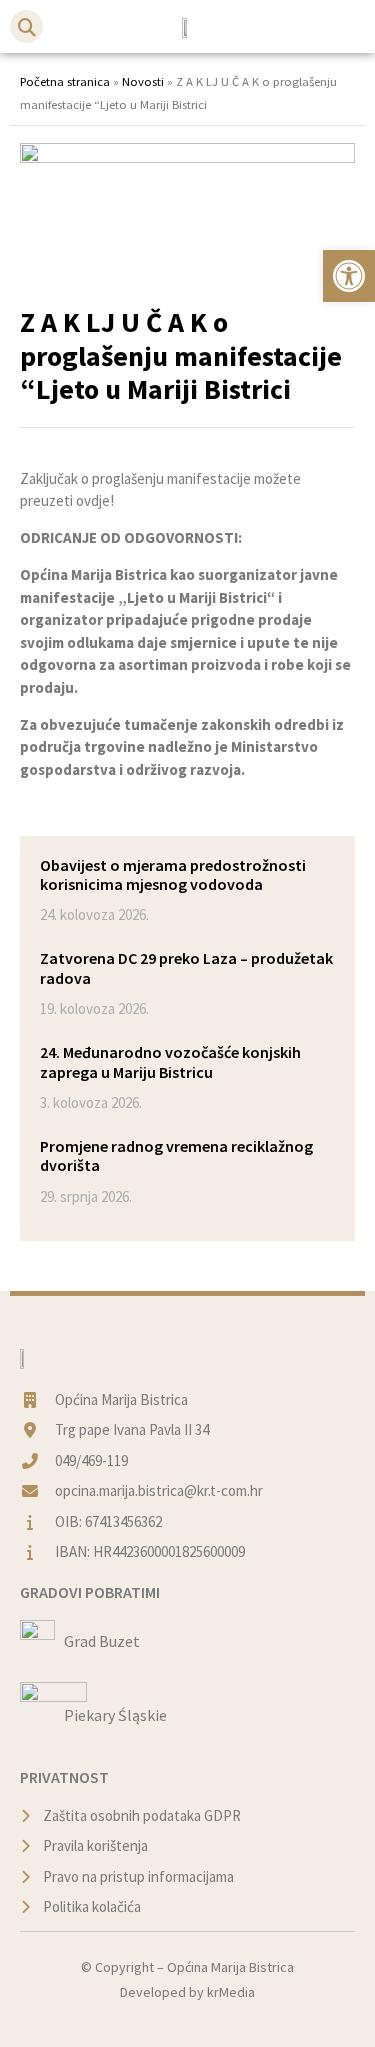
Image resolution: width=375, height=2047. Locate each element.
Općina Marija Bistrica (230, 1967)
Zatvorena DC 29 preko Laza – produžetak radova (186, 967)
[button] (26, 26)
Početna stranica (65, 81)
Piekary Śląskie (115, 1715)
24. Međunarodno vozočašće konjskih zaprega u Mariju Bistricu (170, 1061)
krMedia (231, 1992)
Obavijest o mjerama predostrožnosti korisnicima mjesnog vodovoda (173, 874)
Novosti (143, 81)
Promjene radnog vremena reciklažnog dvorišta (176, 1155)
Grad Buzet (102, 1641)
